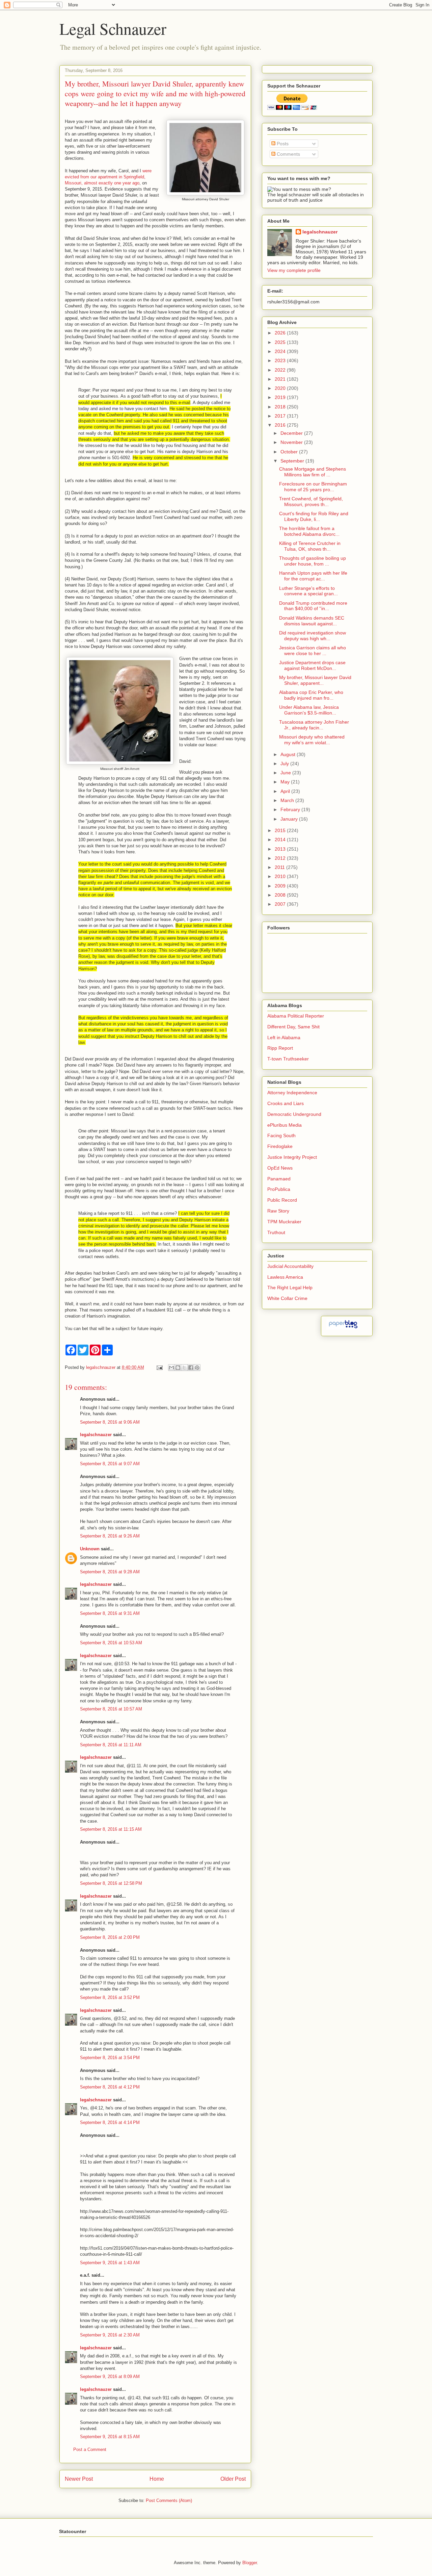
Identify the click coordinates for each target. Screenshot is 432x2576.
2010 (281, 876)
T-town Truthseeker (288, 1059)
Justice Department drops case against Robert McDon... (312, 665)
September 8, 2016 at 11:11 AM (111, 1745)
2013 (281, 849)
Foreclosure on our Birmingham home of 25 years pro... (313, 487)
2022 (281, 370)
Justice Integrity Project (292, 1157)
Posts (282, 144)
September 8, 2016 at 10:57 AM (111, 1709)
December (292, 433)
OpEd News (280, 1168)
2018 (281, 407)
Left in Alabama (284, 1037)
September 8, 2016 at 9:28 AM (110, 1572)
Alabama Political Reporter (296, 1016)
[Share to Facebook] (191, 1368)
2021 (281, 379)
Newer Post (79, 2479)
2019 (281, 397)
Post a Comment (90, 2449)
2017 (281, 416)
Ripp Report (280, 1048)
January (290, 819)
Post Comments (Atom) (169, 2500)
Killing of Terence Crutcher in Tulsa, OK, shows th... (310, 546)
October (290, 452)
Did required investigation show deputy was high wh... (313, 636)
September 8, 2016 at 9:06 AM (110, 1422)
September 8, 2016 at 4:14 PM (110, 2122)
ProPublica (279, 1189)
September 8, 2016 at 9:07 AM (110, 1464)
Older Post (233, 2479)
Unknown (90, 1549)
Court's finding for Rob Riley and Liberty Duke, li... (314, 516)
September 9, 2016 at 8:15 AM (110, 2437)
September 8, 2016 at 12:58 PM (111, 1883)
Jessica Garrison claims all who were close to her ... (313, 651)
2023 (281, 360)
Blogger (250, 2563)
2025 (281, 342)
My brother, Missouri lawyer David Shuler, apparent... (315, 680)
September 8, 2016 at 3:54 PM (110, 2058)
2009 (281, 886)
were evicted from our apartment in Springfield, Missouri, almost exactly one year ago (108, 177)
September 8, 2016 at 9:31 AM (110, 1613)
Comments (288, 154)
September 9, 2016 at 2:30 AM (110, 2335)
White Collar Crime (287, 1298)
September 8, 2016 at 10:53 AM (111, 1643)
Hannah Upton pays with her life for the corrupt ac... (313, 576)
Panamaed (279, 1179)
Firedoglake (280, 1146)
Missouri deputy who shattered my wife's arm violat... (312, 740)
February (291, 809)
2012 (281, 858)
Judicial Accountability (290, 1266)
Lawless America (285, 1277)
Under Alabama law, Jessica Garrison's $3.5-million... (309, 710)
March (288, 800)
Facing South (281, 1135)
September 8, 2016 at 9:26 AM (110, 1536)
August (289, 754)
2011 (280, 867)
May (286, 782)
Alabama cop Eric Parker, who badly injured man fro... (311, 695)
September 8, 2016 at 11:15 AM (111, 1829)
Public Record (282, 1200)
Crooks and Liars (286, 1103)
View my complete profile (294, 270)
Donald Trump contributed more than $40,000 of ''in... (313, 606)
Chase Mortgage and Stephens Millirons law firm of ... (313, 472)
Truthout (276, 1232)
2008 (281, 895)
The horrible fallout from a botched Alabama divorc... (309, 531)
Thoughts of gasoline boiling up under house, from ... (313, 561)
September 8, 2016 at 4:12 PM (110, 2087)
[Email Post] (159, 1367)
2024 (281, 351)
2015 (281, 830)
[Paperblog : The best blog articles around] (343, 1328)
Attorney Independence (292, 1093)
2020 (281, 388)
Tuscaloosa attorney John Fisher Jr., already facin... (314, 725)
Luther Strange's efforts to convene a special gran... (308, 591)
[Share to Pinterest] (197, 1368)
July (285, 764)
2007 (281, 904)
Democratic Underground (294, 1114)
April (286, 791)
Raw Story (278, 1211)
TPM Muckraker (284, 1222)
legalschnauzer (96, 1435)
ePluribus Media (285, 1125)
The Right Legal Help (290, 1287)
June (286, 773)
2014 (281, 840)
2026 (281, 333)
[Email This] (171, 1368)
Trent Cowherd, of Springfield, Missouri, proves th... (311, 502)
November (292, 442)
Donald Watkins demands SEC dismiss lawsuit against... (312, 621)
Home (157, 2479)
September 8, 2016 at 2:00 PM (110, 1937)
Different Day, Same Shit (293, 1027)
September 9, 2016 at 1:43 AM (110, 2263)
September (293, 461)
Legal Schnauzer (113, 28)
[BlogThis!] (178, 1368)
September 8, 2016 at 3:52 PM (110, 1997)
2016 (281, 425)
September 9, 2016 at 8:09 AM (110, 2377)
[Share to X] (184, 1368)
